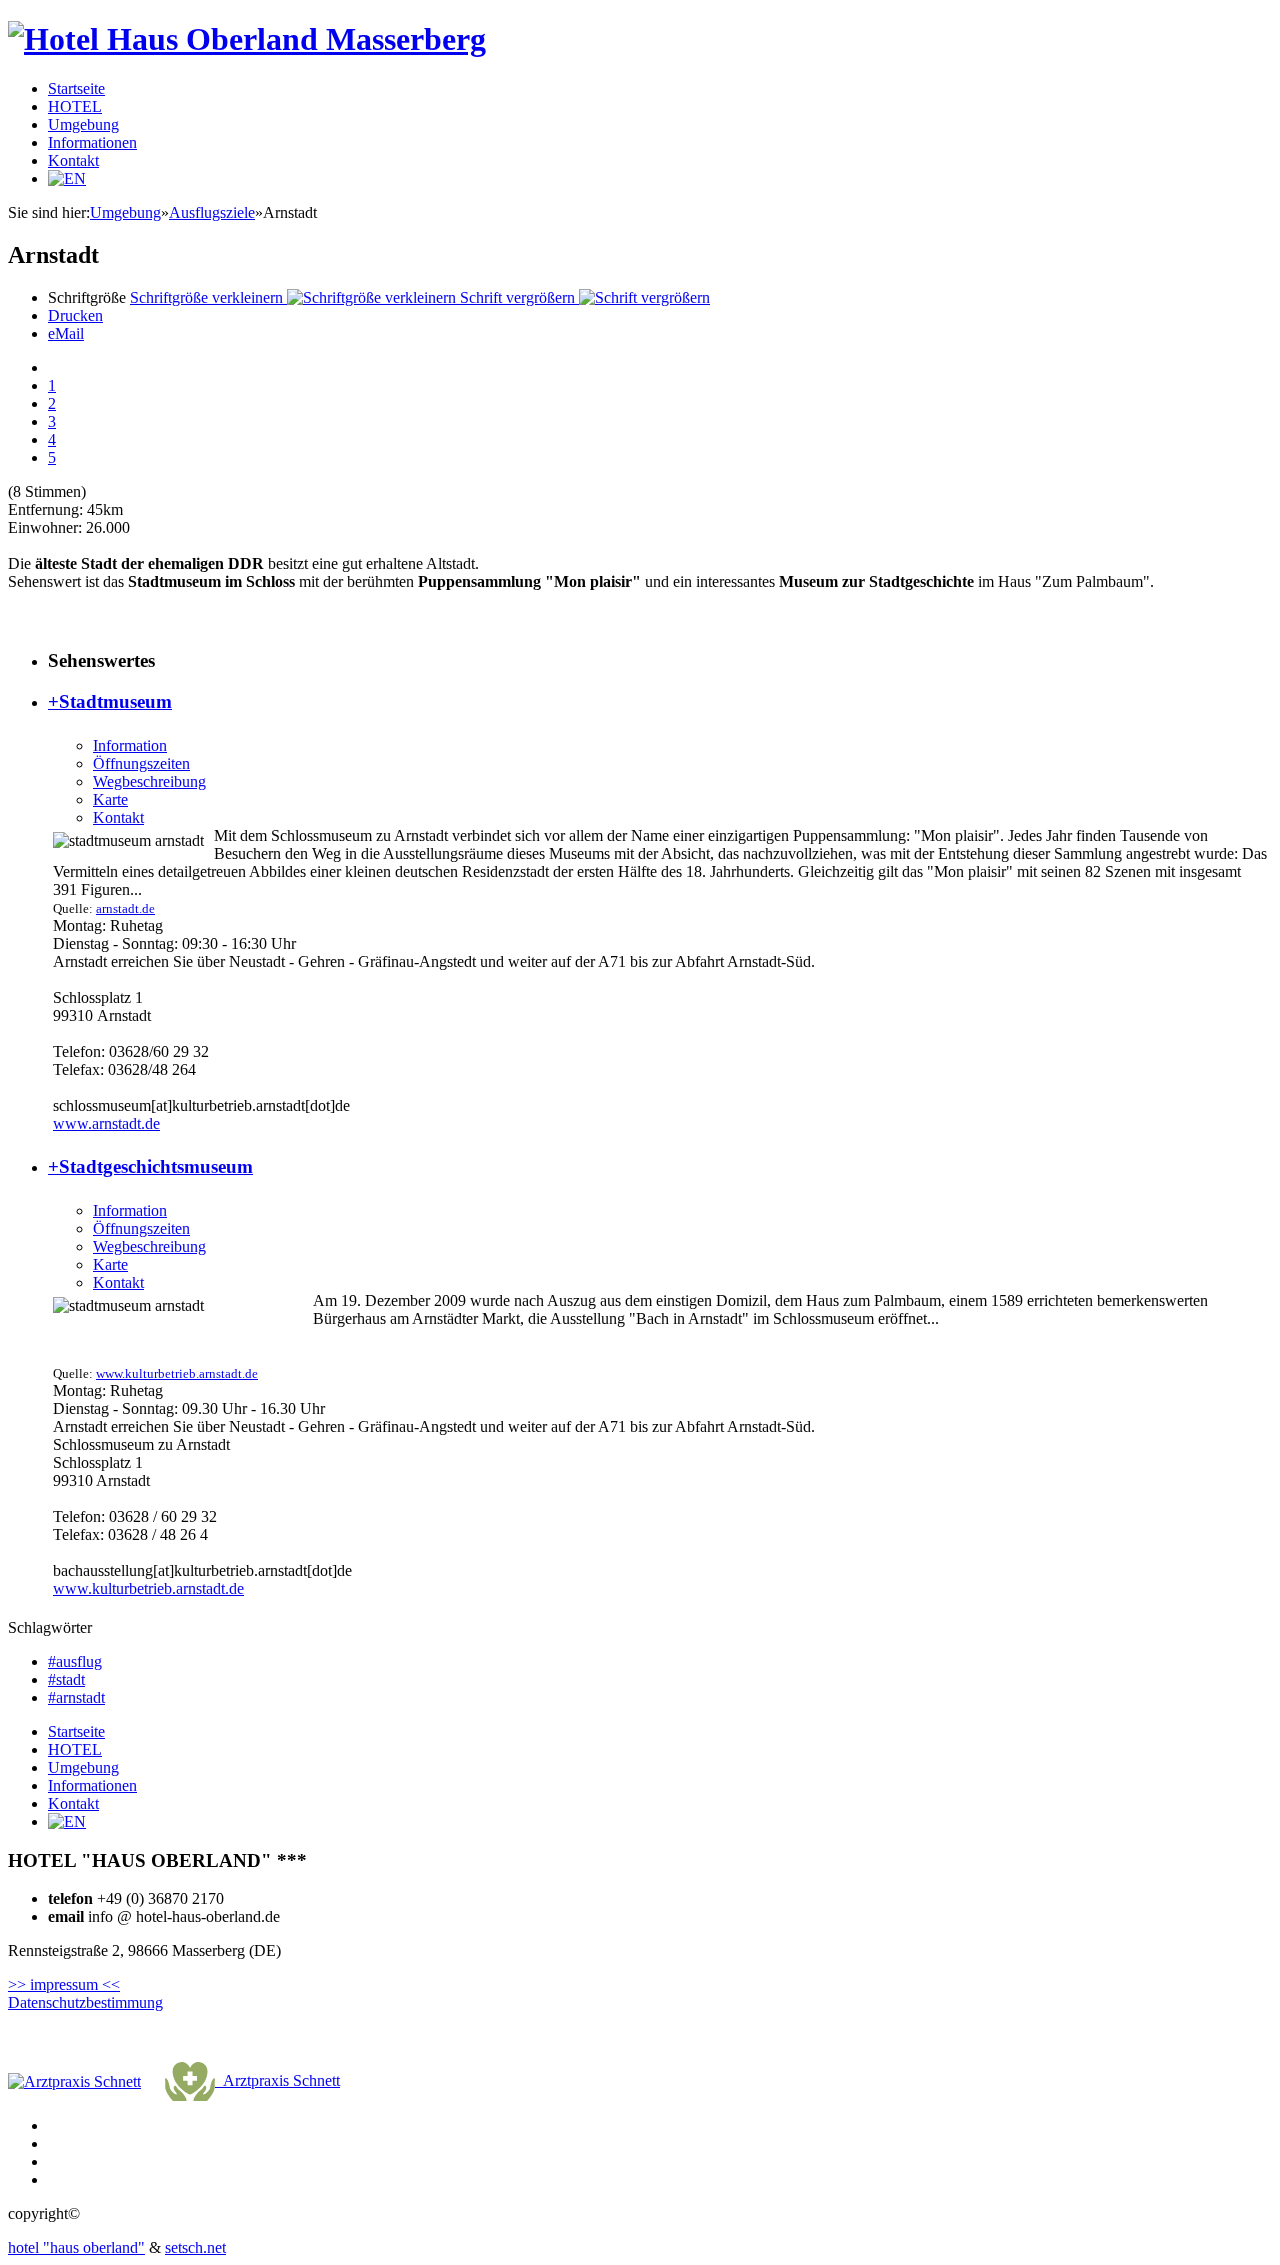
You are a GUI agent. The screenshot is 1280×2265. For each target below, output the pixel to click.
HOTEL (75, 106)
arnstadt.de (125, 908)
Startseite (76, 88)
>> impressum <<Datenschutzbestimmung (85, 1993)
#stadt (66, 1679)
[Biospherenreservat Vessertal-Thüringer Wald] (74, 2080)
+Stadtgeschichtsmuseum (150, 1166)
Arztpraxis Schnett (277, 2080)
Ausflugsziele (212, 212)
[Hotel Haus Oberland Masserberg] (247, 39)
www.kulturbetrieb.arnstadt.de (177, 1373)
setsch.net (195, 2247)
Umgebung (83, 124)
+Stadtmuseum (110, 701)
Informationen (92, 142)
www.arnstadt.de (106, 1123)
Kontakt (73, 160)
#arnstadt (76, 1697)
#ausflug (75, 1661)
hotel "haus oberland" (76, 2247)
